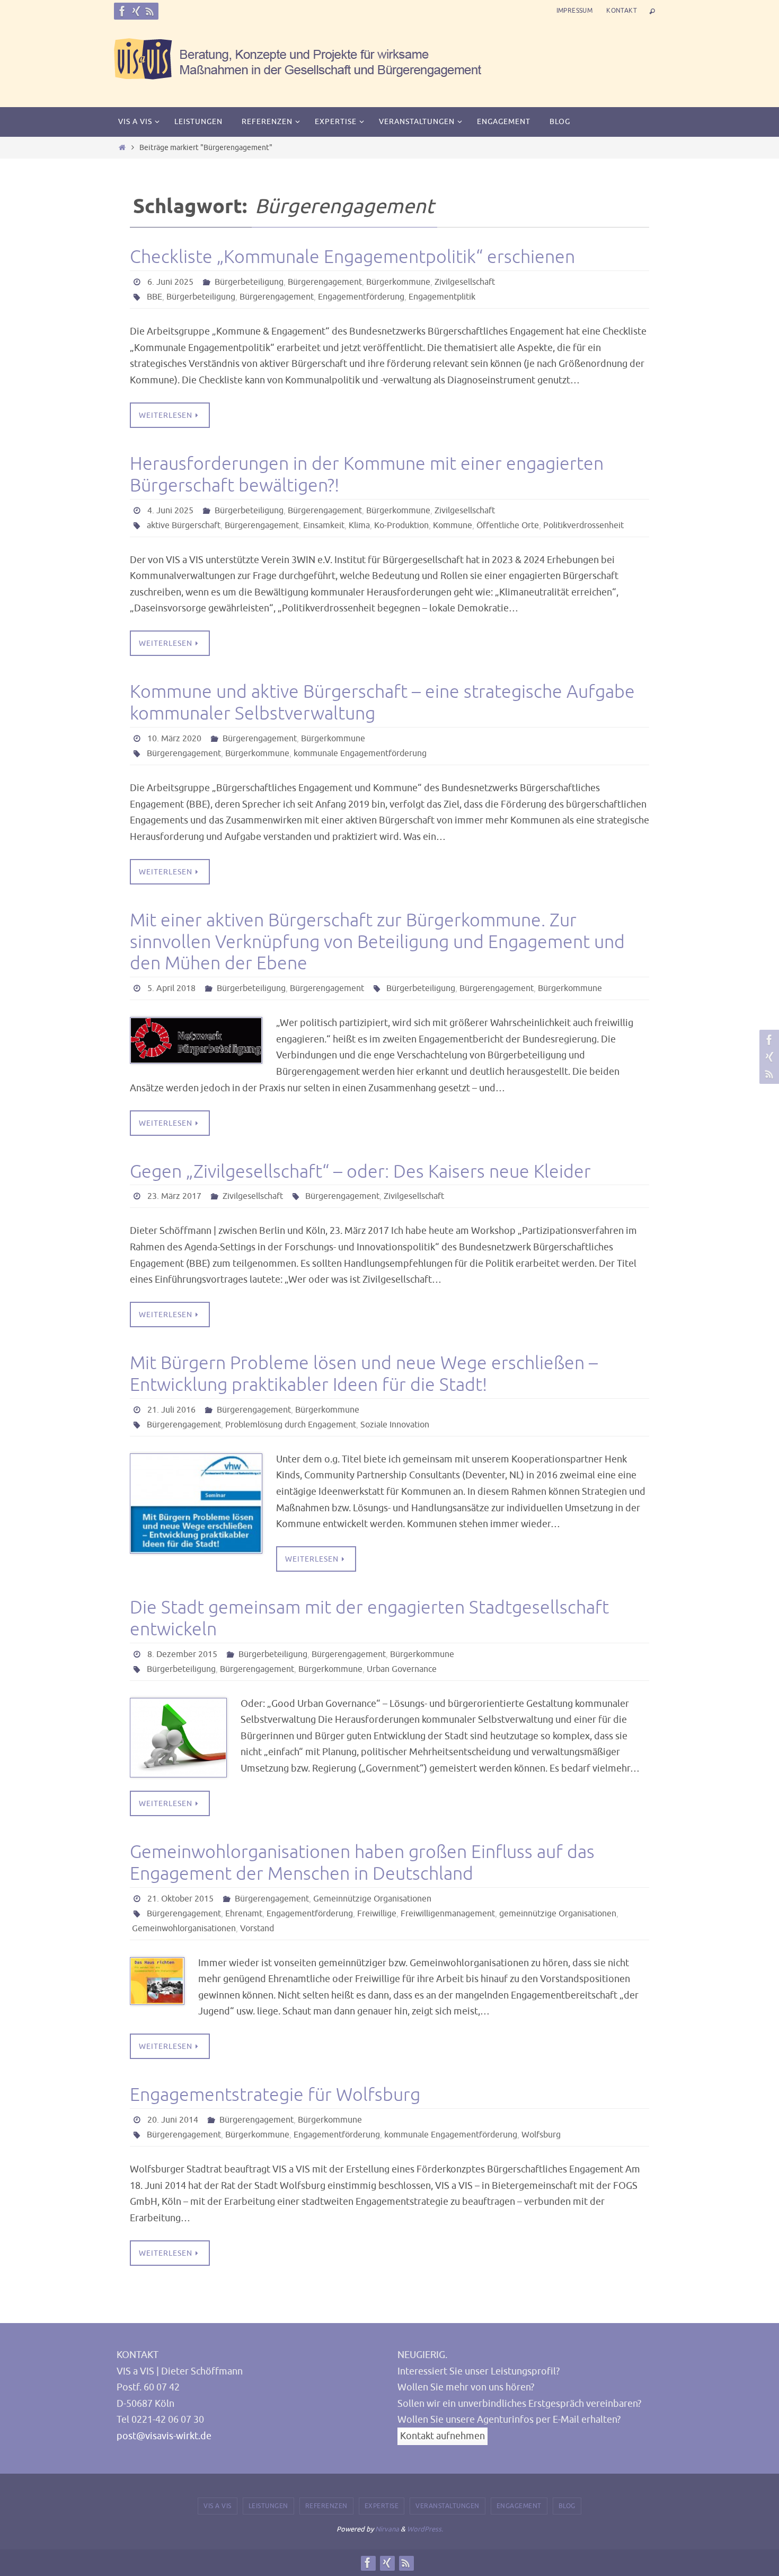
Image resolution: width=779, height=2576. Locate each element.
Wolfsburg (541, 2135)
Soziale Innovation (395, 1425)
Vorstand (257, 1929)
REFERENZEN (326, 2506)
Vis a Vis (218, 2506)
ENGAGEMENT (519, 2506)
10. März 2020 (174, 739)
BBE (154, 297)
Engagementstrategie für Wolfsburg (275, 2095)
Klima (359, 525)
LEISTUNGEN (268, 2506)
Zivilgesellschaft (465, 282)
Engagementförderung (361, 297)
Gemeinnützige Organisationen (372, 1899)
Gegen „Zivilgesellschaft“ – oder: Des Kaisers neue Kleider (360, 1172)
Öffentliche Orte (508, 525)
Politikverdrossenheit (583, 525)
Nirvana (387, 2529)
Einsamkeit (324, 525)
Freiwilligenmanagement (448, 1914)
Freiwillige (377, 1914)
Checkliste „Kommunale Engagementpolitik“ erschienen (352, 257)
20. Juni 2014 (173, 2120)
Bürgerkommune (398, 282)
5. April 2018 (171, 988)
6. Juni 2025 (170, 282)
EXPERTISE (382, 2506)
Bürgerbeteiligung (249, 282)
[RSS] (150, 11)
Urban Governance (402, 1669)
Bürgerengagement (325, 282)
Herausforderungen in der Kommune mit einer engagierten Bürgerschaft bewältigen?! (367, 475)
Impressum (575, 11)
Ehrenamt (244, 1914)
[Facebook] (122, 11)
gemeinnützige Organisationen (558, 1914)
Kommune (453, 525)
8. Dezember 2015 (182, 1654)
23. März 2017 (174, 1196)
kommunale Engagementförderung (360, 753)
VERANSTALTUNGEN (448, 2506)
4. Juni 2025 (170, 511)
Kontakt (622, 11)
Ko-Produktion (401, 525)
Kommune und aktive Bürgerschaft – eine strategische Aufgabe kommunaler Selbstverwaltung (382, 703)
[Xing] (136, 11)
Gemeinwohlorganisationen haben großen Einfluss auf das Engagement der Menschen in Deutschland (362, 1863)
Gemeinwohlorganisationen (184, 1929)
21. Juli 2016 (171, 1410)
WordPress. (425, 2529)
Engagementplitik (442, 297)
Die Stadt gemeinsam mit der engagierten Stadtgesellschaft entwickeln (369, 1618)
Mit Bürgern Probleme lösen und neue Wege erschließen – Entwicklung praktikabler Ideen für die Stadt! (364, 1374)
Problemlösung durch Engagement (291, 1425)
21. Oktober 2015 (180, 1899)
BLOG (567, 2506)
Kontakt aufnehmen (442, 2436)
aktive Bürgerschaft (184, 525)
